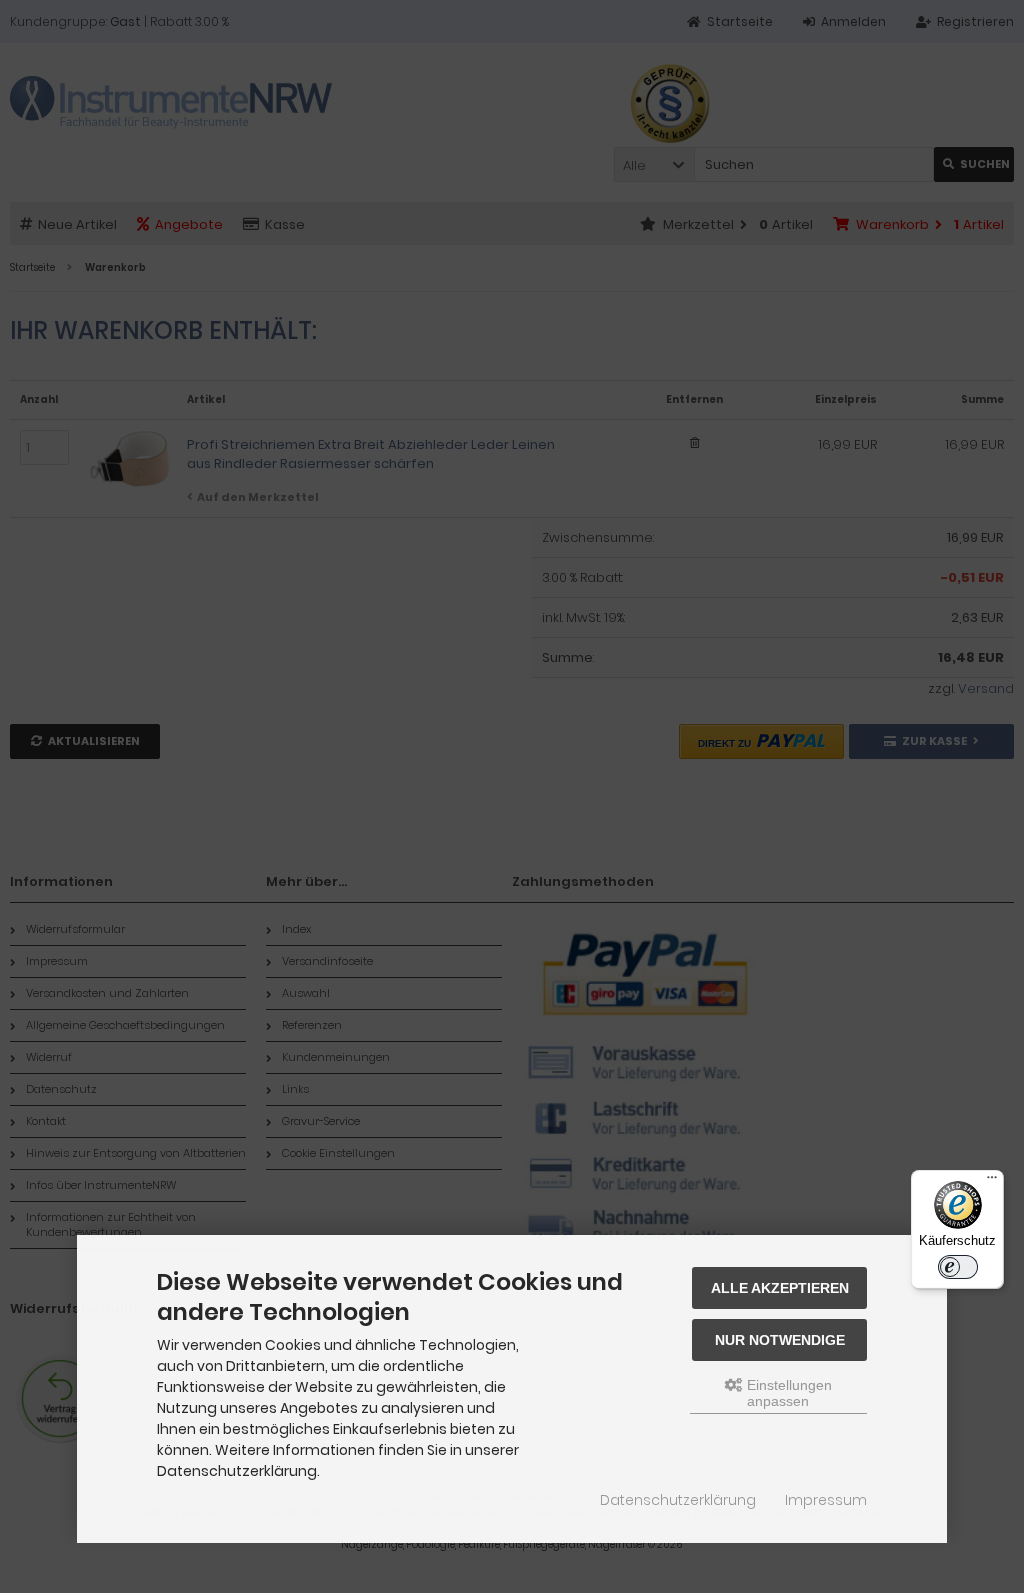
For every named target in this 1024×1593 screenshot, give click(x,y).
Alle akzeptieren (780, 1288)
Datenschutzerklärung (678, 1500)
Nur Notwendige (780, 1340)
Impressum (826, 1500)
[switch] (958, 1267)
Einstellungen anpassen (787, 1393)
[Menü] (992, 1182)
